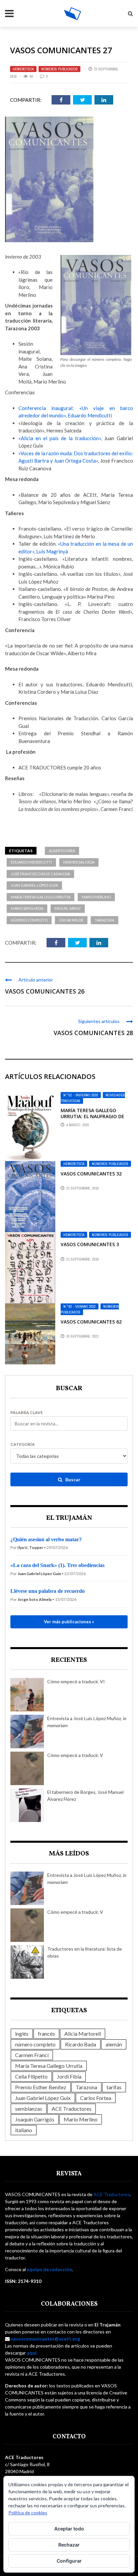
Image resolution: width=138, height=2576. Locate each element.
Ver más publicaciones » (69, 1622)
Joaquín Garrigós (35, 2119)
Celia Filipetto (31, 2076)
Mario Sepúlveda (27, 908)
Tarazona (105, 920)
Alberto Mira (62, 851)
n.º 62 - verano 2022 (80, 1306)
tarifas (114, 2087)
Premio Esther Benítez (41, 2087)
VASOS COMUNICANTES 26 (45, 991)
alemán (114, 2044)
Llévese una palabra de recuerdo (48, 1591)
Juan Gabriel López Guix (34, 885)
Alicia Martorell (83, 2033)
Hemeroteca (23, 69)
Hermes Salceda (79, 862)
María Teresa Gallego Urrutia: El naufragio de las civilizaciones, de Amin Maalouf (94, 1120)
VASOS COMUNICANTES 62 (91, 1322)
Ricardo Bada (81, 2044)
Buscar (72, 1479)
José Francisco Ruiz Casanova (40, 874)
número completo (29, 920)
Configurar (69, 2561)
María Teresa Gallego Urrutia (41, 897)
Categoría (23, 1444)
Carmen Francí (32, 2055)
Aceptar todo (69, 2529)
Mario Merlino (96, 897)
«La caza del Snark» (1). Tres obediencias (57, 1565)
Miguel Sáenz (68, 908)
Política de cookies (28, 2513)
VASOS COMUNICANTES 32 (91, 1174)
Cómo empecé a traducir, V (75, 1755)
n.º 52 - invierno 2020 (81, 1095)
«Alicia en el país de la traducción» (60, 438)
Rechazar (69, 2545)
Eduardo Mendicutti (31, 862)
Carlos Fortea (96, 2098)
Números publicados (59, 69)
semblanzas (29, 2109)
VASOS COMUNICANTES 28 (93, 1033)
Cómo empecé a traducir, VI (76, 1681)
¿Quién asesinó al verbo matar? (46, 1539)
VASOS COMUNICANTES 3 (90, 1244)
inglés (22, 2033)
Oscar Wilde (71, 920)
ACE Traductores (72, 2109)
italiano (24, 2130)
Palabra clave (27, 1413)
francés (46, 2033)
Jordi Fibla (69, 2076)
